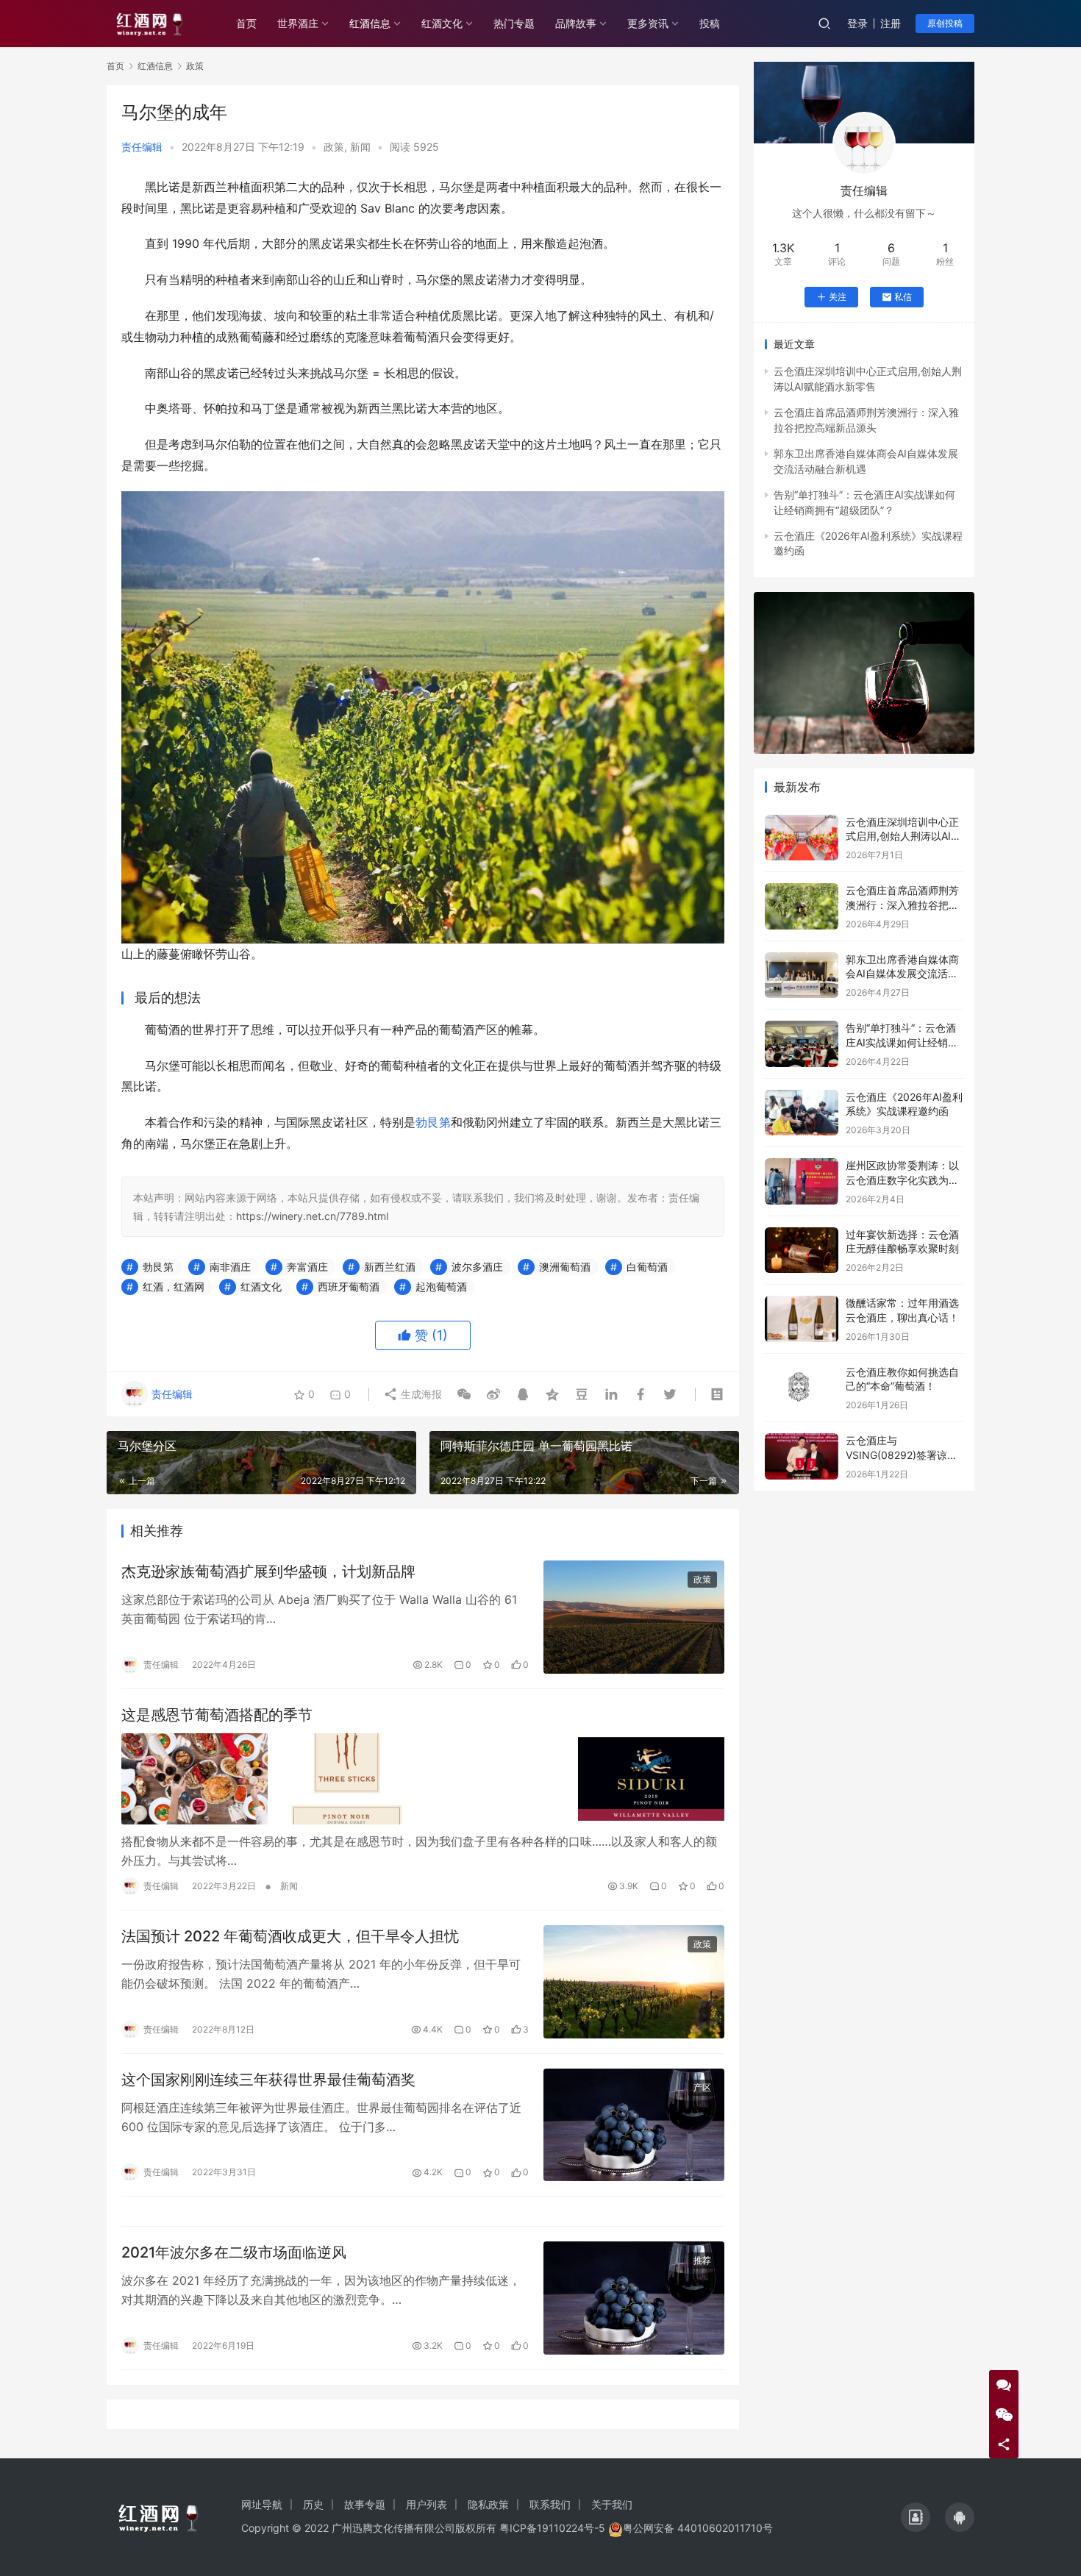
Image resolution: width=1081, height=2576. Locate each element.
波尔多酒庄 (477, 1267)
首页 (246, 23)
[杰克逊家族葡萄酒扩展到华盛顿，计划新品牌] (634, 1617)
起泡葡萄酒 (441, 1287)
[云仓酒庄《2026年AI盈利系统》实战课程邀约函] (802, 1113)
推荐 (702, 2260)
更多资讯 (648, 23)
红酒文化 (442, 23)
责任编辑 (142, 147)
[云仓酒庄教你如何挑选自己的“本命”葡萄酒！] (802, 1388)
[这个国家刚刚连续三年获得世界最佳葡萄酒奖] (634, 2125)
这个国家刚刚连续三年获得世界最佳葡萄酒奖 (268, 2080)
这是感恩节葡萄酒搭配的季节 (217, 1715)
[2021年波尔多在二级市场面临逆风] (634, 2298)
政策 (334, 147)
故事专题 (365, 2504)
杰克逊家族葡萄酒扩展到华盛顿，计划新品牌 (268, 1571)
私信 (903, 297)
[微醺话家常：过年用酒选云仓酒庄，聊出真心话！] (802, 1319)
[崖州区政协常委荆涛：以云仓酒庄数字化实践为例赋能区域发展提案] (802, 1181)
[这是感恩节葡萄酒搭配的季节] (423, 1779)
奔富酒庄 (307, 1267)
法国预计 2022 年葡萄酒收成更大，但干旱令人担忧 (290, 1936)
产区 (702, 2087)
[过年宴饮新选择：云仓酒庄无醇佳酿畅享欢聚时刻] (802, 1250)
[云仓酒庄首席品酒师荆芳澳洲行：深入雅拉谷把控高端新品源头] (802, 906)
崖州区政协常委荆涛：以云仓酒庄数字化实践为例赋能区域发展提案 (902, 1180)
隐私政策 (488, 2504)
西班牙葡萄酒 (349, 1287)
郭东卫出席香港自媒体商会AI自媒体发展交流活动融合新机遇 (902, 974)
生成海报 (420, 1394)
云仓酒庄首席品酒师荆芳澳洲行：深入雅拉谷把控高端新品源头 (902, 905)
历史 (313, 2504)
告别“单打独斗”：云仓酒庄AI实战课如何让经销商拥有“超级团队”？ (902, 1042)
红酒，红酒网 (174, 1287)
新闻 (360, 147)
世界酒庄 (298, 23)
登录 (857, 23)
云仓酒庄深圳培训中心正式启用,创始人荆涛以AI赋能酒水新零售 (903, 836)
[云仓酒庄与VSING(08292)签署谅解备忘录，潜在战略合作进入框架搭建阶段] (802, 1456)
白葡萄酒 (647, 1267)
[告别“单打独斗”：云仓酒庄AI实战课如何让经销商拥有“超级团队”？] (802, 1044)
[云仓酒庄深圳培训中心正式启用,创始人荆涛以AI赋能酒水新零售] (802, 838)
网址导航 (262, 2504)
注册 (891, 23)
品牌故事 (576, 23)
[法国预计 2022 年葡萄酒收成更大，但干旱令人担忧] (634, 1982)
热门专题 (514, 23)
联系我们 (550, 2504)
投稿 (710, 23)
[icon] (916, 2517)
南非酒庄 (230, 1267)
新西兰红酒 (390, 1267)
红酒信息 (370, 23)
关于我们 (612, 2504)
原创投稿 (945, 23)
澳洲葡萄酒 (565, 1267)
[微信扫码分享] (464, 1394)
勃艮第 (433, 1122)
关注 (838, 297)
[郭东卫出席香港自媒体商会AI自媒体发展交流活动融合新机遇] (802, 975)
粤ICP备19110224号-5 (552, 2528)
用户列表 (427, 2504)
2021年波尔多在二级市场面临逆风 (234, 2252)
